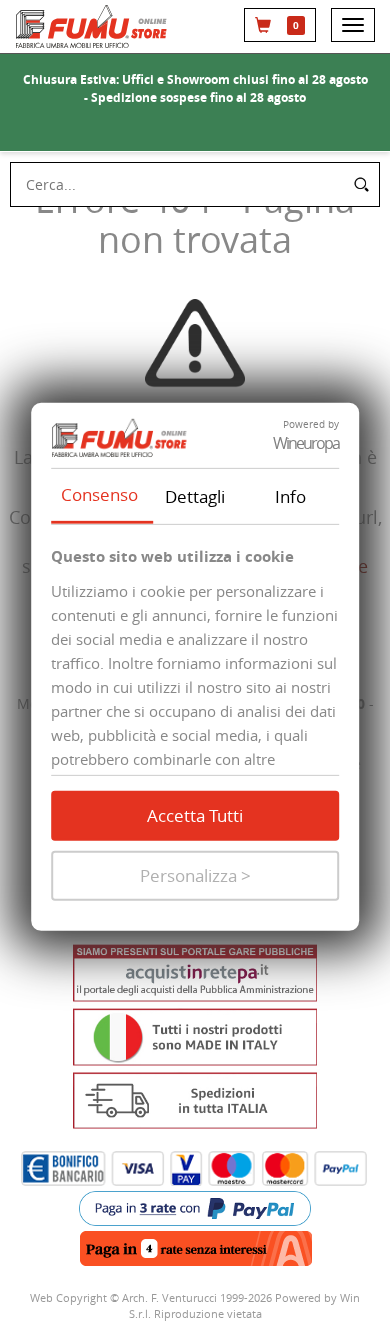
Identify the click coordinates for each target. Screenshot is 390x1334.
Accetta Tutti (195, 815)
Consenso (99, 494)
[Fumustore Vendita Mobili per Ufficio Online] (93, 26)
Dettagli (195, 495)
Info (290, 495)
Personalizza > (195, 875)
